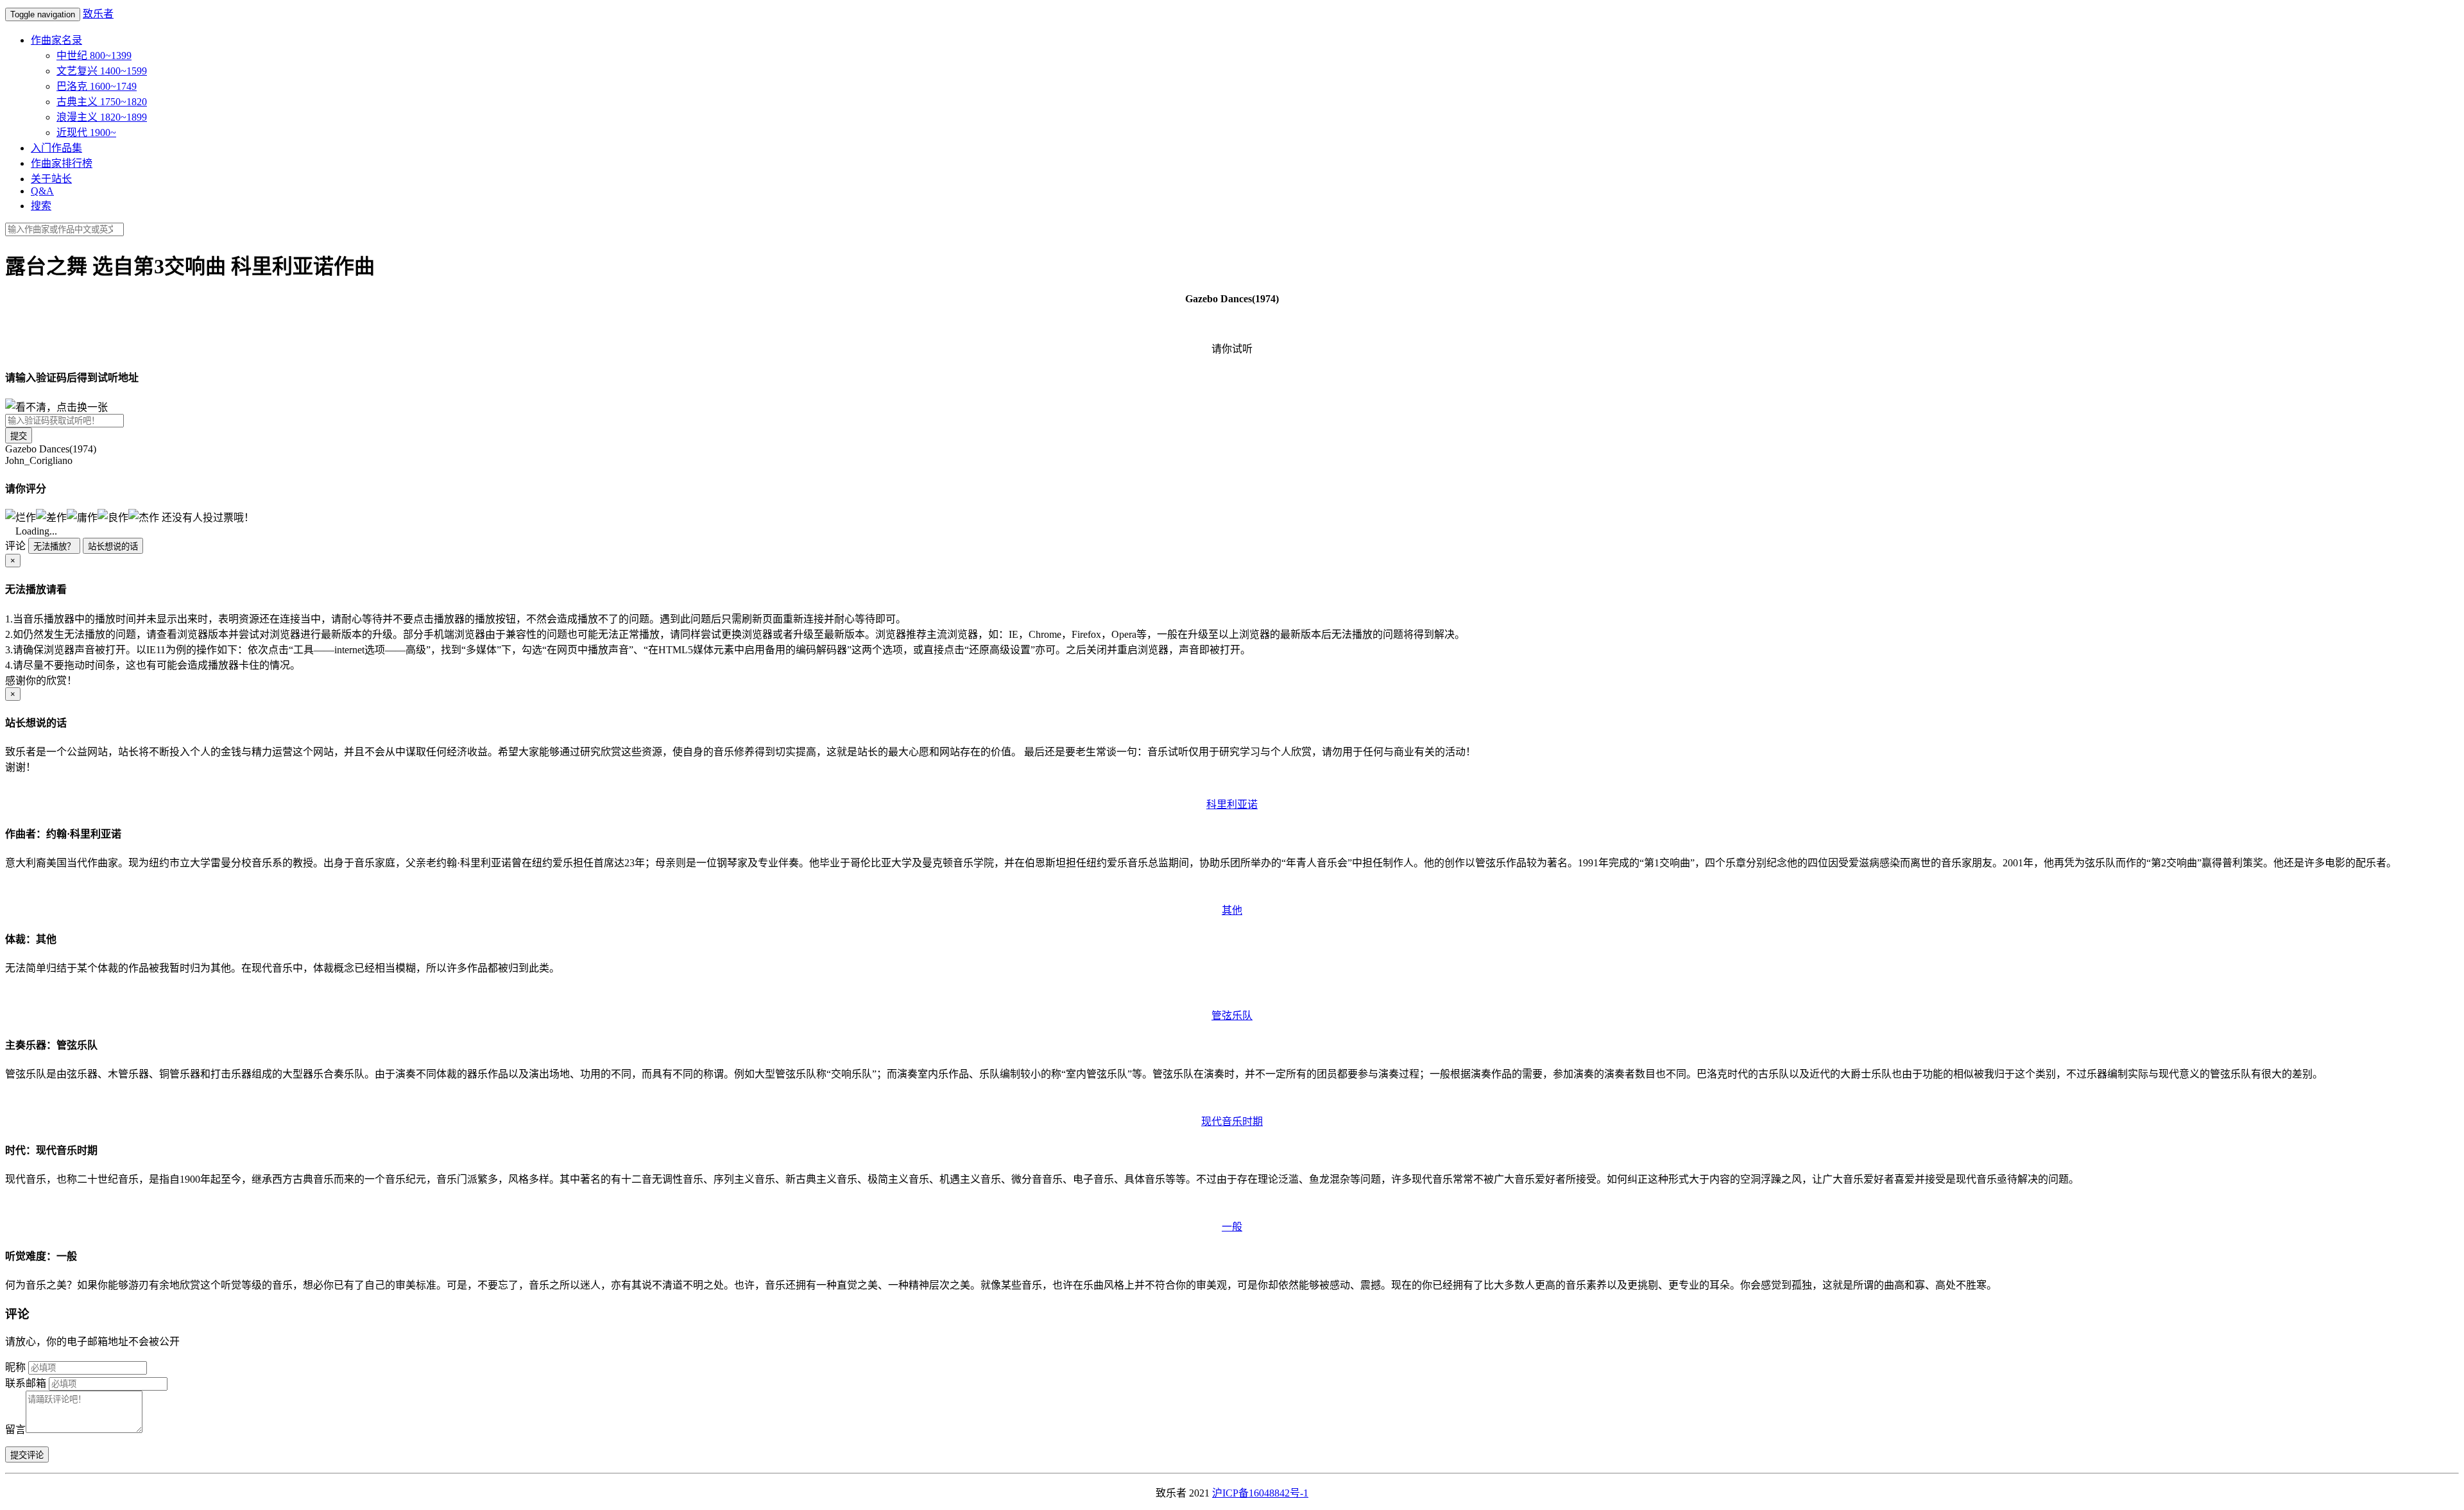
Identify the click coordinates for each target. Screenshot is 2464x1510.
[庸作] (82, 517)
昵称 (15, 1367)
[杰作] (144, 517)
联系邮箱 (26, 1383)
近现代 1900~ (86, 133)
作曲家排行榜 (62, 163)
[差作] (51, 517)
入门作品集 (56, 148)
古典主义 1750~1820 (102, 102)
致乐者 (98, 14)
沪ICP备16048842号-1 (1260, 1493)
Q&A (42, 191)
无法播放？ (54, 546)
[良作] (113, 517)
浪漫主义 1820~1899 (102, 117)
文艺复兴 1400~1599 (102, 71)
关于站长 (51, 179)
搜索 (41, 206)
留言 (15, 1429)
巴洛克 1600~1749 (97, 86)
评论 (15, 546)
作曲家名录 (56, 40)
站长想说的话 (113, 546)
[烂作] (21, 517)
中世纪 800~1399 (94, 56)
